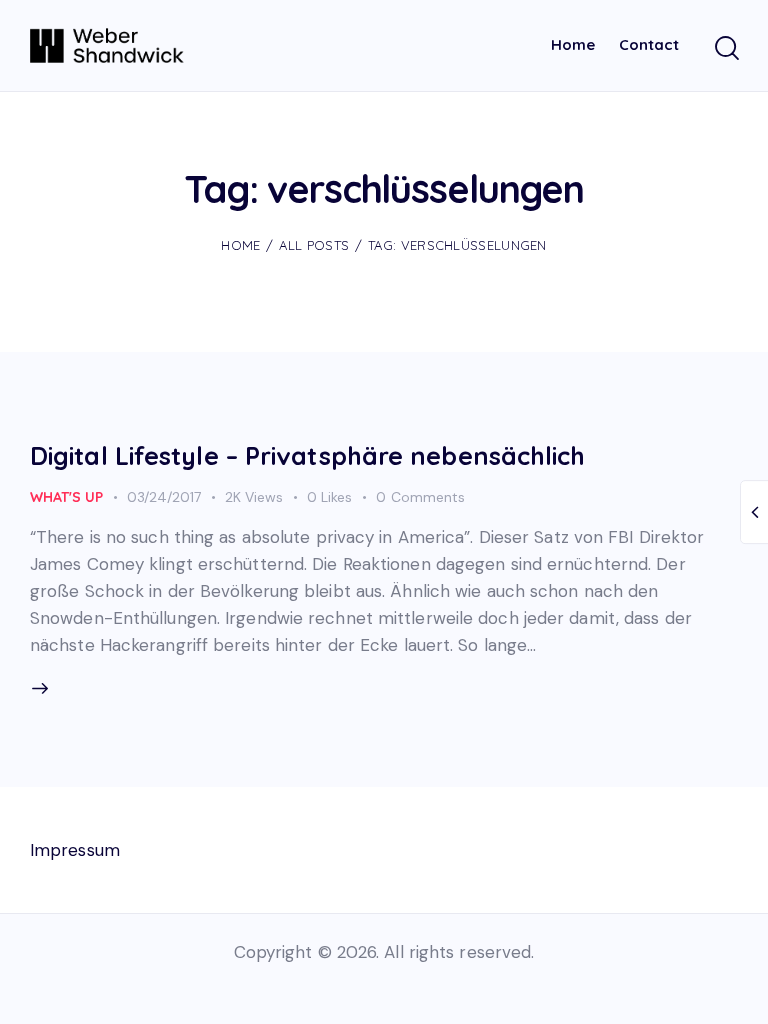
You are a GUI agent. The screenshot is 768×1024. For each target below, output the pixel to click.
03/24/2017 (164, 497)
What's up (66, 497)
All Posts (314, 245)
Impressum (75, 850)
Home (240, 245)
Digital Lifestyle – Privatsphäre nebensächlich (308, 455)
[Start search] (725, 48)
